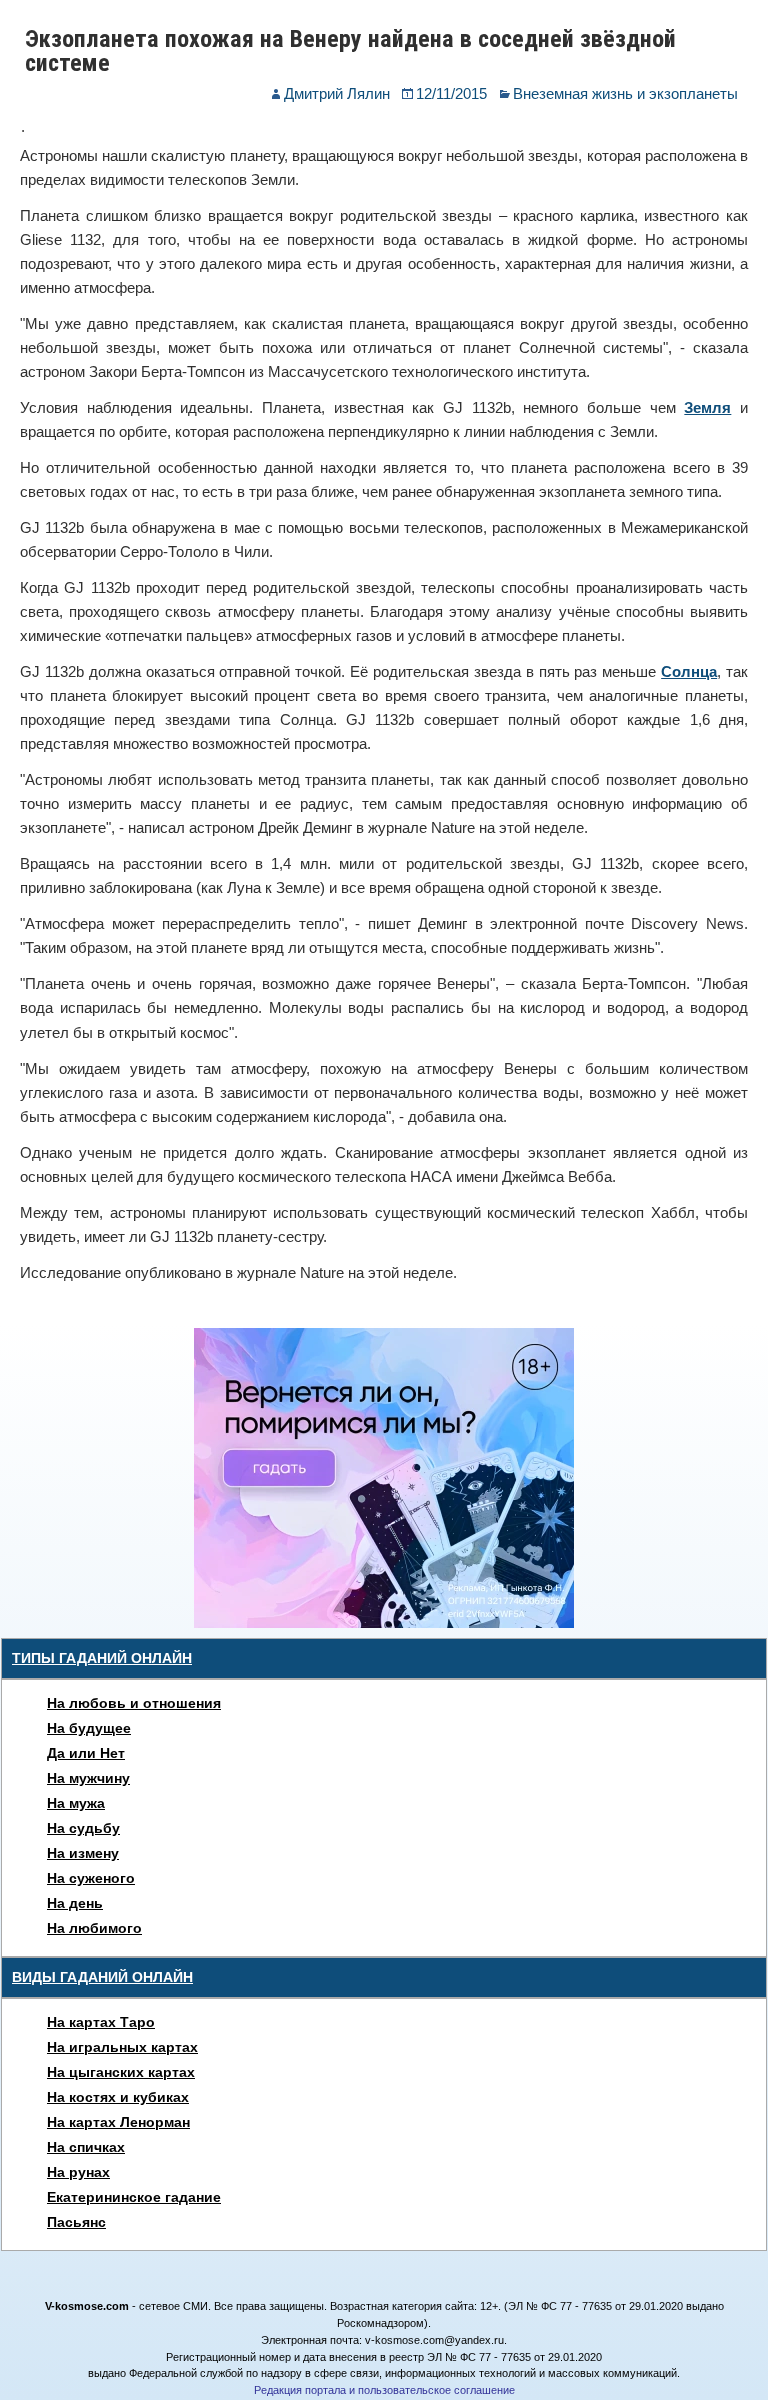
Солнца (689, 671)
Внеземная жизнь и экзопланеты (625, 93)
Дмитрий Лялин (337, 93)
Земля (707, 407)
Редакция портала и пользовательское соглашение (384, 2390)
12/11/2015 (451, 93)
